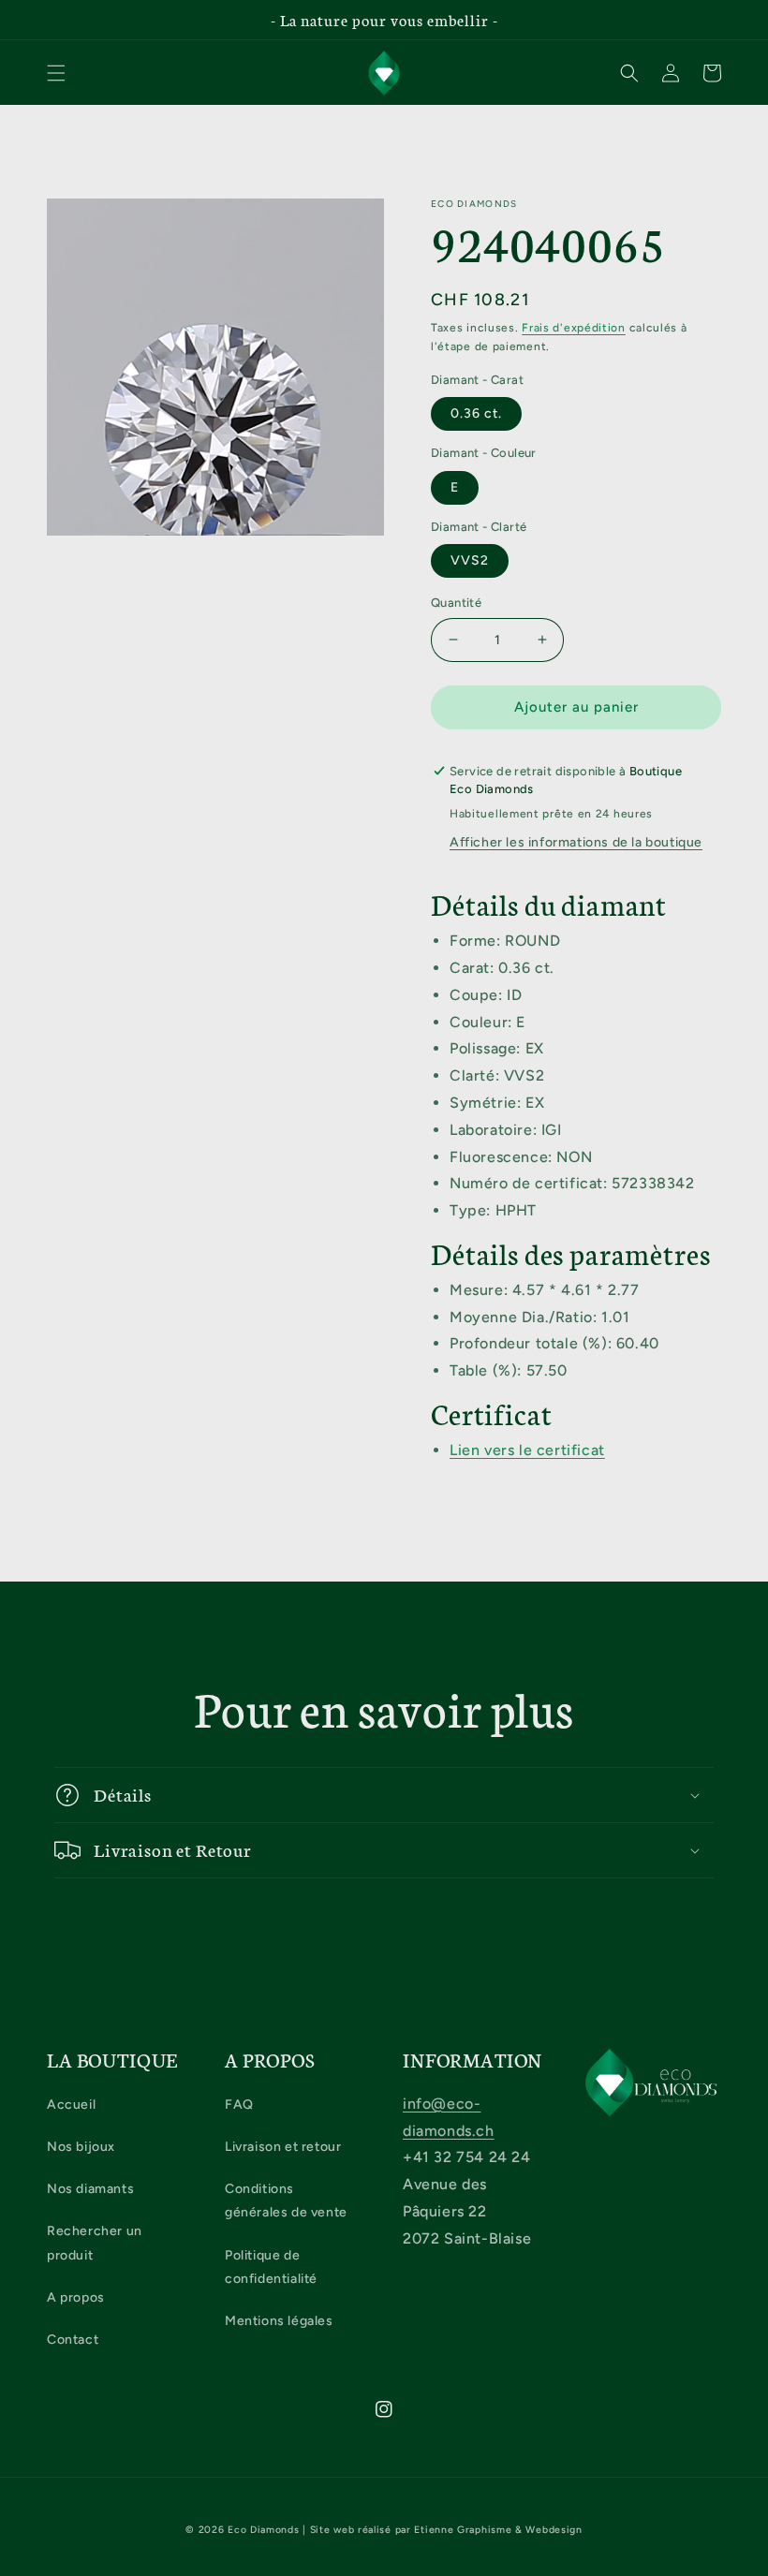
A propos (76, 2297)
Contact (73, 2340)
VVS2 (470, 560)
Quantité (456, 603)
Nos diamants (90, 2189)
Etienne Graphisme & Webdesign (498, 2530)
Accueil (71, 2105)
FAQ (239, 2105)
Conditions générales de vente (286, 2201)
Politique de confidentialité (271, 2267)
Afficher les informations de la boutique (576, 842)
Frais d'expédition (574, 328)
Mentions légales (279, 2321)
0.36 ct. (476, 413)
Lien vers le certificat (527, 1450)
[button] (56, 73)
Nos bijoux (81, 2147)
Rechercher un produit (95, 2243)
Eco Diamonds (263, 2530)
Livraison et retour (283, 2147)
